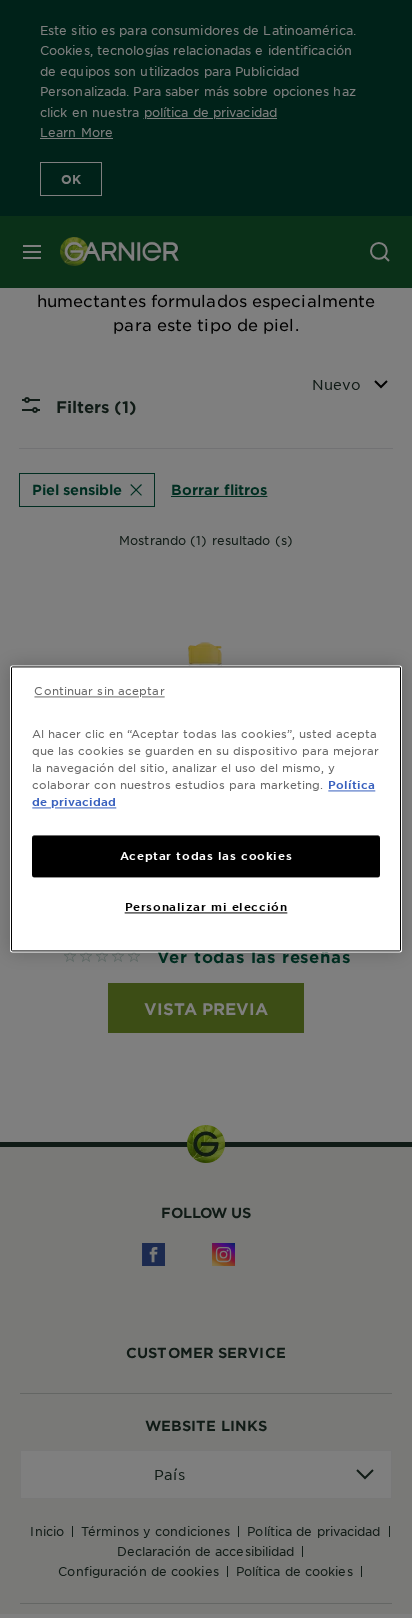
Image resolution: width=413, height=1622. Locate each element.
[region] (205, 808)
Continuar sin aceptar (99, 690)
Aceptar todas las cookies (206, 856)
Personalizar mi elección (206, 907)
